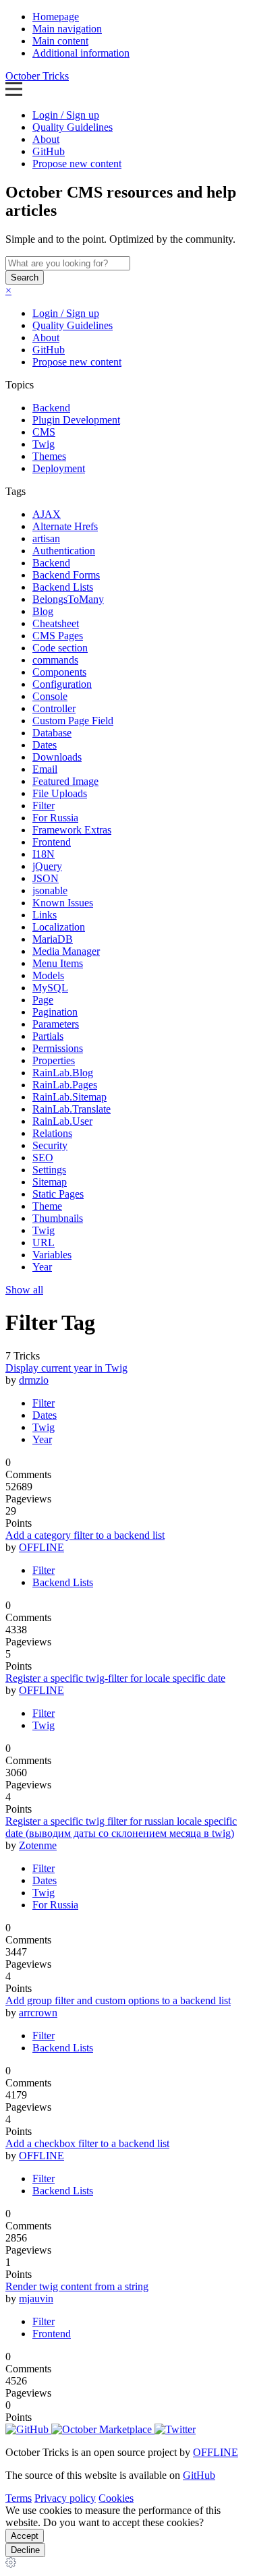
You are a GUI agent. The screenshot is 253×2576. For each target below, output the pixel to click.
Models (48, 975)
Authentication (64, 551)
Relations (52, 1133)
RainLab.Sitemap (69, 1097)
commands (55, 660)
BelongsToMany (68, 599)
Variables (52, 1255)
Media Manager (66, 951)
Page (43, 1000)
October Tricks (37, 76)
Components (59, 672)
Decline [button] (25, 2550)
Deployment (59, 468)
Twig (44, 444)
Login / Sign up (66, 115)
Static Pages (58, 1194)
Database (52, 733)
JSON (46, 878)
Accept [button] (25, 2536)
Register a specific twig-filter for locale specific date (115, 1678)
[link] (11, 2564)
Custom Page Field (73, 721)
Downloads (57, 757)
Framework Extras (72, 830)
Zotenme (38, 1845)
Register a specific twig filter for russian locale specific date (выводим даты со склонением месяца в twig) (121, 1827)
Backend (51, 408)
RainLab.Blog (63, 1073)
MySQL (50, 988)
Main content (60, 41)
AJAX (47, 514)
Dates (45, 745)
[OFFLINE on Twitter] (175, 2429)
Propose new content (77, 164)
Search (25, 277)
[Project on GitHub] (28, 2429)
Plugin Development (76, 420)
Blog (43, 611)
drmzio (34, 1380)
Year (42, 1267)
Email (45, 769)
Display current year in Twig (66, 1368)
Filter (44, 806)
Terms (19, 2498)
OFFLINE (41, 1547)
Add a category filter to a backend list (85, 1535)
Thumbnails (58, 1218)
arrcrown (38, 2013)
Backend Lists (63, 587)
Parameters (56, 1024)
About (46, 139)
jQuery (47, 866)
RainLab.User (62, 1121)
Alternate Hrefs (65, 526)
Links (45, 915)
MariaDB (53, 939)
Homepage (56, 17)
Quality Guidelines (73, 127)
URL (44, 1242)
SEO (43, 1158)
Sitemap (50, 1182)
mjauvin (36, 2299)
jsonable (50, 890)
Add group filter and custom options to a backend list (118, 2000)
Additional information (81, 53)
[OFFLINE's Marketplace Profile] (103, 2429)
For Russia (55, 818)
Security (50, 1145)
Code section (60, 648)
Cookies (116, 2498)
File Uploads (60, 793)
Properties (54, 1060)
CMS (44, 432)
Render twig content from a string (77, 2286)
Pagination (55, 1012)
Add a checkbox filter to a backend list (87, 2143)
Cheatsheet (56, 623)
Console (50, 696)
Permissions (58, 1048)
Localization (59, 927)
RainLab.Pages (65, 1085)
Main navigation (67, 29)
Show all (24, 1290)
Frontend (52, 842)
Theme (47, 1206)
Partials (48, 1036)
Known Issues (63, 903)
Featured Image (65, 781)
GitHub (49, 151)
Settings (49, 1170)
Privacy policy (65, 2498)
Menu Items (58, 963)
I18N (44, 854)
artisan (46, 538)
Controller (54, 708)
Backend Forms (66, 575)
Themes (49, 456)
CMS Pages (58, 636)
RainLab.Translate (72, 1109)
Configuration (62, 684)
